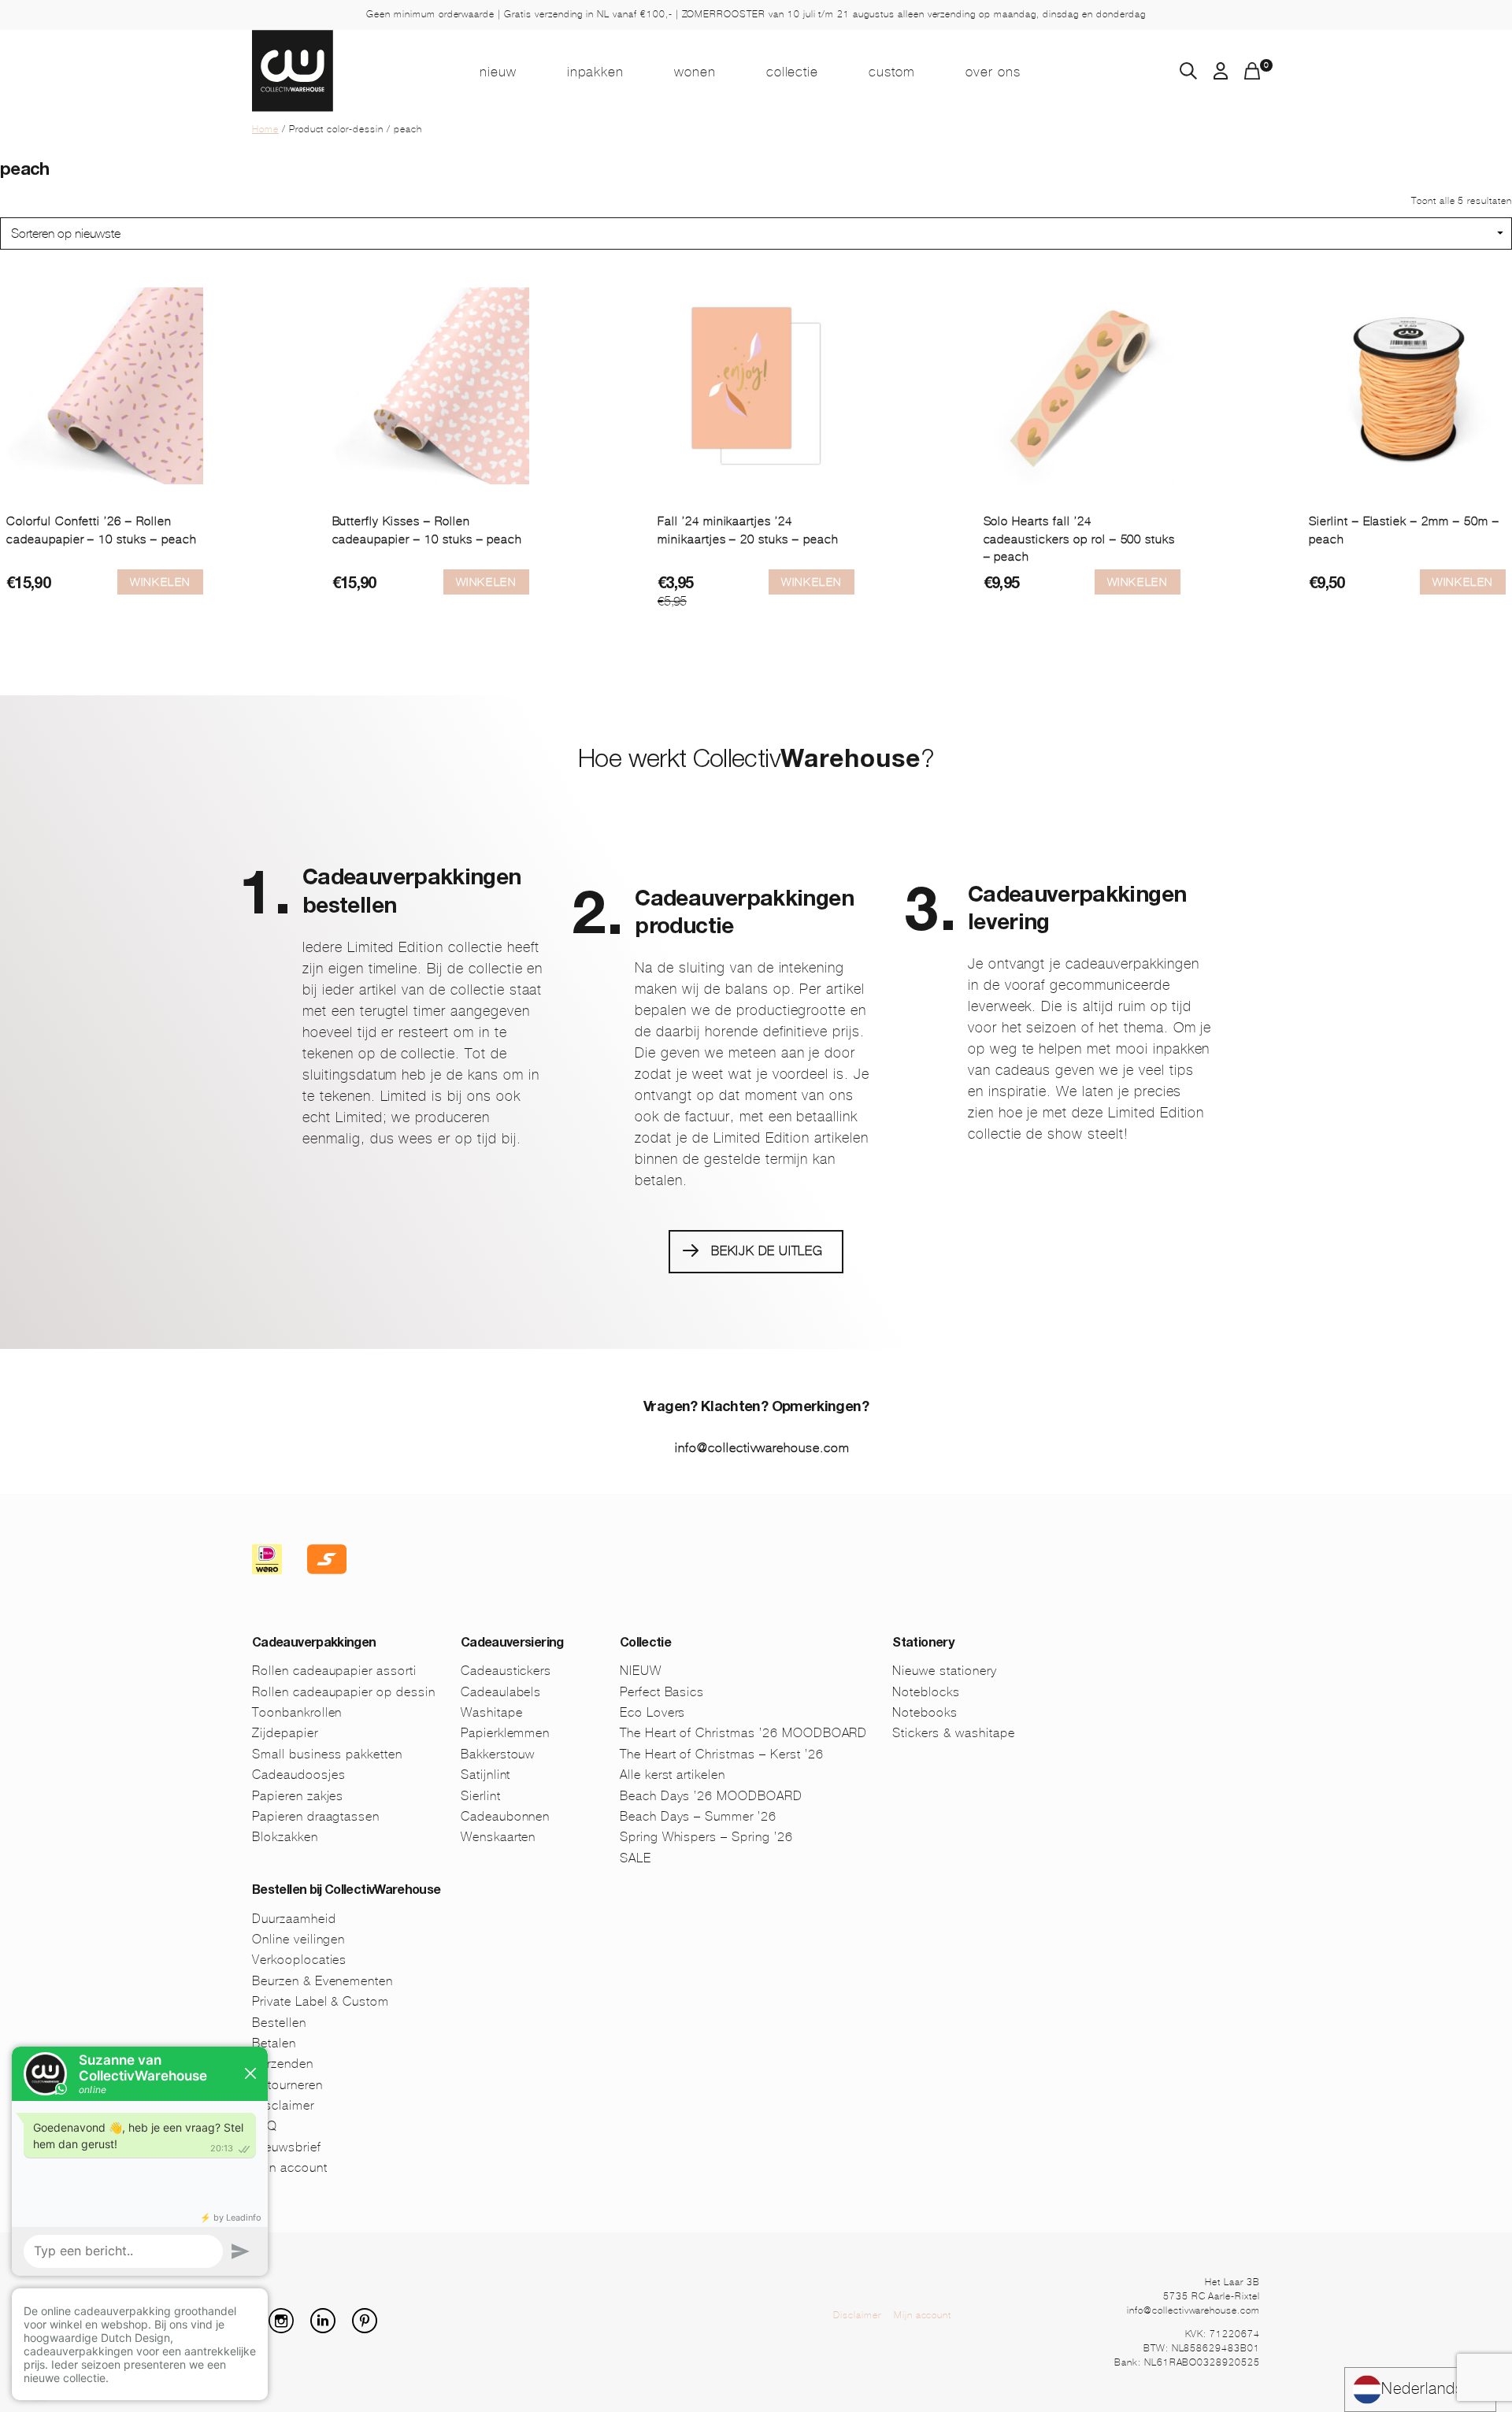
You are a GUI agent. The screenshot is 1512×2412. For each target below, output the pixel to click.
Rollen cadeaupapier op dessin (344, 1692)
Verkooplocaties (299, 1960)
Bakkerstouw (498, 1754)
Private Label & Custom (321, 2001)
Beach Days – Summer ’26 (698, 1816)
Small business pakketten (327, 1754)
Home (265, 129)
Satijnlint (486, 1775)
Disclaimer (857, 2315)
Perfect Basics (662, 1692)
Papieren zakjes (298, 1796)
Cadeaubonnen (506, 1816)
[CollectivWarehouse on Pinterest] (371, 2329)
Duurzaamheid (294, 1919)
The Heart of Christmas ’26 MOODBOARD (744, 1733)
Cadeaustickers (506, 1671)
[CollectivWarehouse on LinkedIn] (329, 2329)
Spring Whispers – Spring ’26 (706, 1837)
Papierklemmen (505, 1733)
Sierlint (481, 1796)
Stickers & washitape (953, 1733)
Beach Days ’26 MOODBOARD (711, 1796)
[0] (1252, 75)
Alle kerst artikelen (673, 1775)
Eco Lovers (653, 1712)
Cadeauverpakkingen (314, 1644)
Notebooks (925, 1712)
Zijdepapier (285, 1733)
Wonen (695, 72)
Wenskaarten (498, 1837)
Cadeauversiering (512, 1644)
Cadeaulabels (501, 1692)
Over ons (993, 72)
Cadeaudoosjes (298, 1775)
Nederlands (1423, 2389)
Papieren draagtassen (316, 1816)
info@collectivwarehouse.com (762, 1448)
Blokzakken (285, 1837)
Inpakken (595, 72)
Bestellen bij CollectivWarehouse (346, 1891)
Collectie (793, 72)
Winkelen (160, 582)
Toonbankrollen (297, 1712)
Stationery (923, 1644)
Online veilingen (298, 1939)
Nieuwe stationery (944, 1671)
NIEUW (498, 72)
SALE (636, 1858)
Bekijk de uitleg (767, 1251)
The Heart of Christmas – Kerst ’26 (722, 1754)
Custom (892, 72)
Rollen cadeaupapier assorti (334, 1671)
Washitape (492, 1712)
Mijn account (923, 2315)
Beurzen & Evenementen (322, 1981)
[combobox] (1420, 2390)
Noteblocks (926, 1692)
